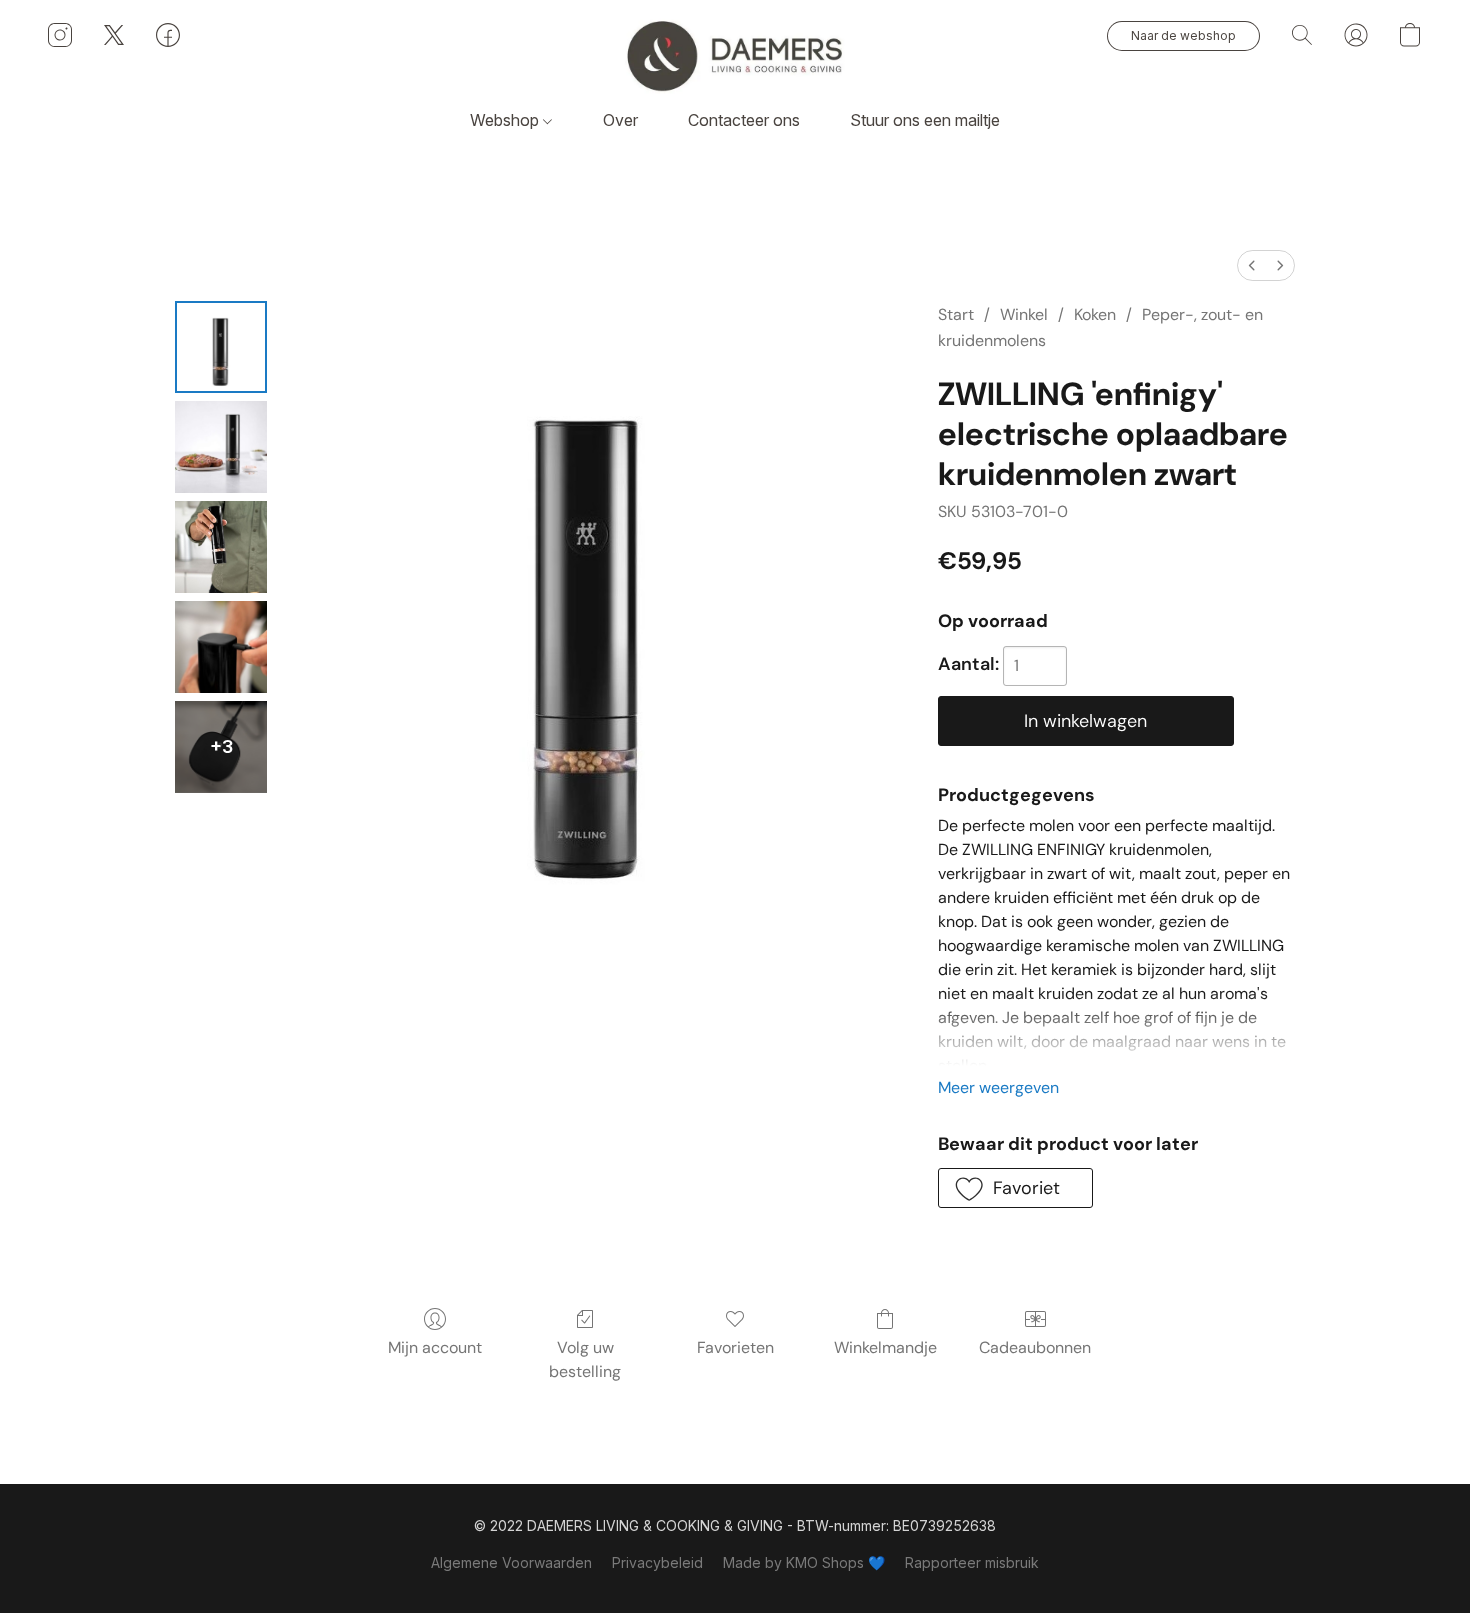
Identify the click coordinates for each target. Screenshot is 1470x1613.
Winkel (1024, 314)
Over (620, 120)
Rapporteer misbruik (972, 1562)
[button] (735, 55)
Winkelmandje (885, 1347)
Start (956, 314)
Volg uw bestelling (585, 1359)
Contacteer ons (744, 120)
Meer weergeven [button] (998, 1087)
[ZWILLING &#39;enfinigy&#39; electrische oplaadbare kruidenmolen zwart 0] (221, 347)
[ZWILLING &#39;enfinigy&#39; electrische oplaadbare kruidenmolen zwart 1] (221, 447)
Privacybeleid (657, 1562)
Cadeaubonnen (1035, 1347)
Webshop (506, 120)
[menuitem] (1252, 265)
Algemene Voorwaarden (511, 1562)
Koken (1095, 314)
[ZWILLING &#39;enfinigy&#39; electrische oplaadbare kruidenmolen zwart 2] (221, 547)
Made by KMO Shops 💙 (804, 1562)
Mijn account (435, 1347)
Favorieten (735, 1347)
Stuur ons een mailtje (925, 120)
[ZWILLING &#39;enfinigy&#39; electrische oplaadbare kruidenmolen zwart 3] (221, 647)
